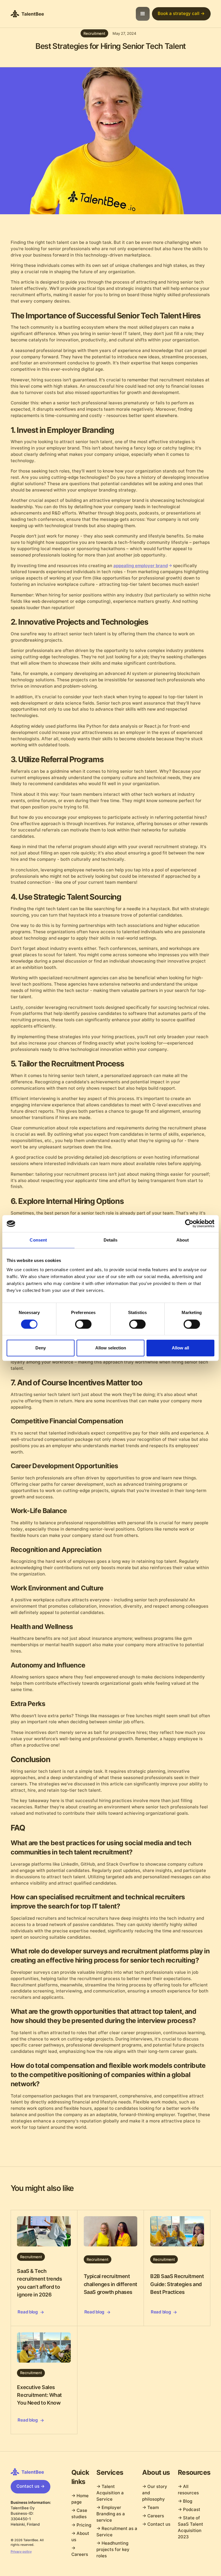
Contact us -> (31, 2486)
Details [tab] (111, 1240)
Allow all (180, 1348)
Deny (41, 1348)
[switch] (83, 1324)
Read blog (27, 2312)
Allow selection (111, 1348)
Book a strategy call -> (181, 14)
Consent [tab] (38, 1240)
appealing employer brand (141, 566)
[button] (143, 14)
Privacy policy (21, 2552)
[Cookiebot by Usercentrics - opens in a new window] (189, 1224)
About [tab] (183, 1240)
